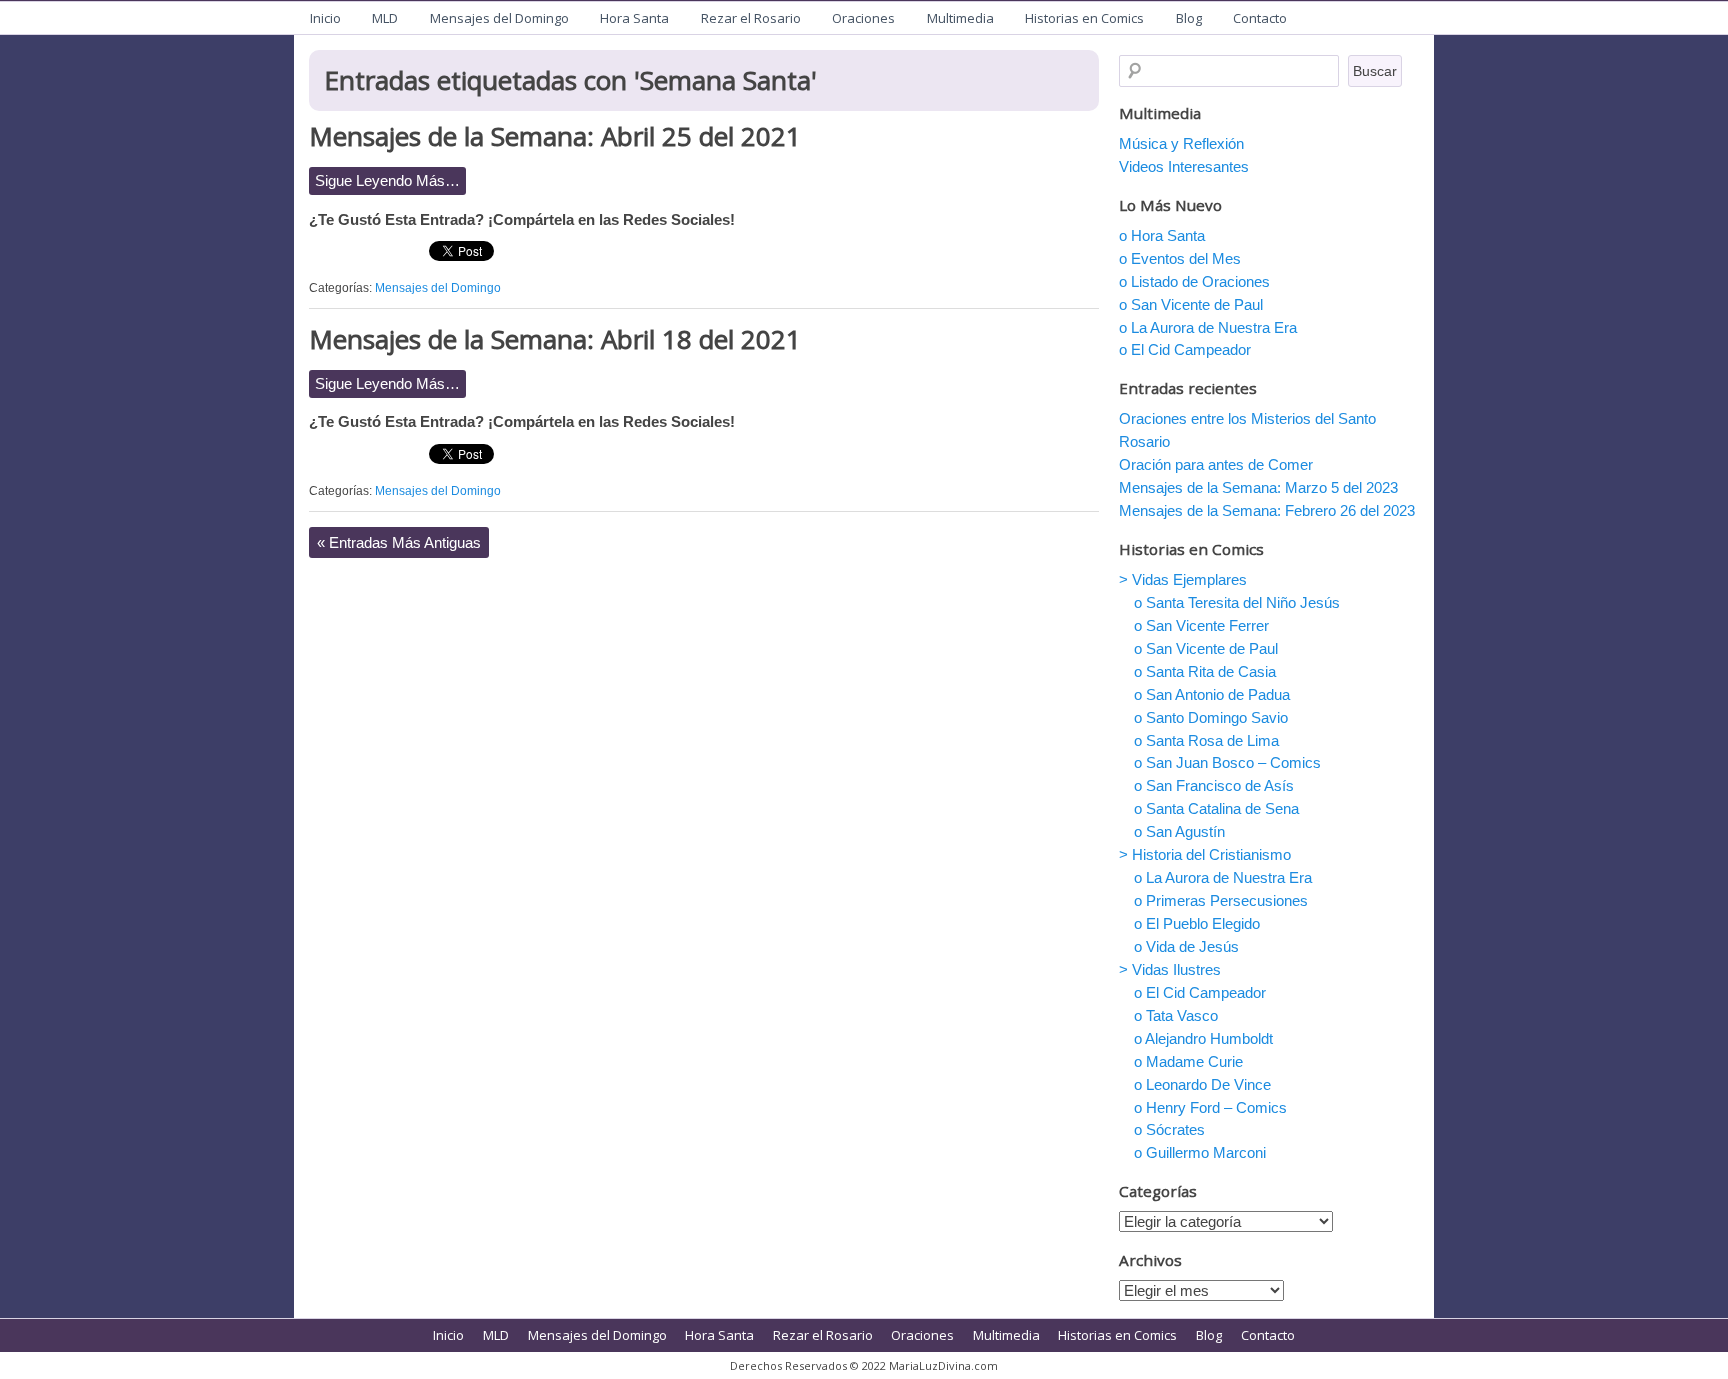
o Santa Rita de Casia (1205, 671)
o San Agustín (1179, 831)
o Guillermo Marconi (1200, 1152)
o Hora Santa (1162, 235)
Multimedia (960, 18)
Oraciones (863, 18)
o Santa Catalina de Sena (1216, 808)
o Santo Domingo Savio (1211, 717)
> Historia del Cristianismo (1205, 854)
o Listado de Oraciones (1194, 281)
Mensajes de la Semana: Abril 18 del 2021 (555, 339)
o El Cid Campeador (1185, 349)
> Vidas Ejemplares (1183, 579)
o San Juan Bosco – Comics (1227, 762)
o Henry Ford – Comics (1210, 1107)
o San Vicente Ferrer (1201, 625)
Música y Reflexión (1181, 143)
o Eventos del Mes (1180, 258)
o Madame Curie (1188, 1061)
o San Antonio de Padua (1212, 694)
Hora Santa (634, 18)
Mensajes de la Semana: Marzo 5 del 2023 (1258, 487)
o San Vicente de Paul (1191, 304)
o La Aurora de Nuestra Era (1208, 327)
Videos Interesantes (1184, 166)
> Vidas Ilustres (1170, 969)
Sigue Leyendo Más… (387, 180)
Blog (1189, 18)
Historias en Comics (1084, 18)
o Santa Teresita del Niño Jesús (1237, 602)
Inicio (325, 18)
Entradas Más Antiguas (399, 542)
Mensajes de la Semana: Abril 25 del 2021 (555, 136)
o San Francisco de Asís (1214, 785)
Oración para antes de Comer (1216, 464)
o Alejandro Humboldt (1203, 1038)
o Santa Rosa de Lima (1206, 740)
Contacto (1260, 18)
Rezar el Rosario (751, 18)
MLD (385, 18)
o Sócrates (1169, 1129)
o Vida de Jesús (1186, 946)
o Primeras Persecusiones (1221, 900)
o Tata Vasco (1176, 1015)
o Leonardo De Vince (1202, 1084)
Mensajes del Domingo (499, 18)
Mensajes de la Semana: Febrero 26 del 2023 (1267, 510)
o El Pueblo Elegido (1197, 923)
